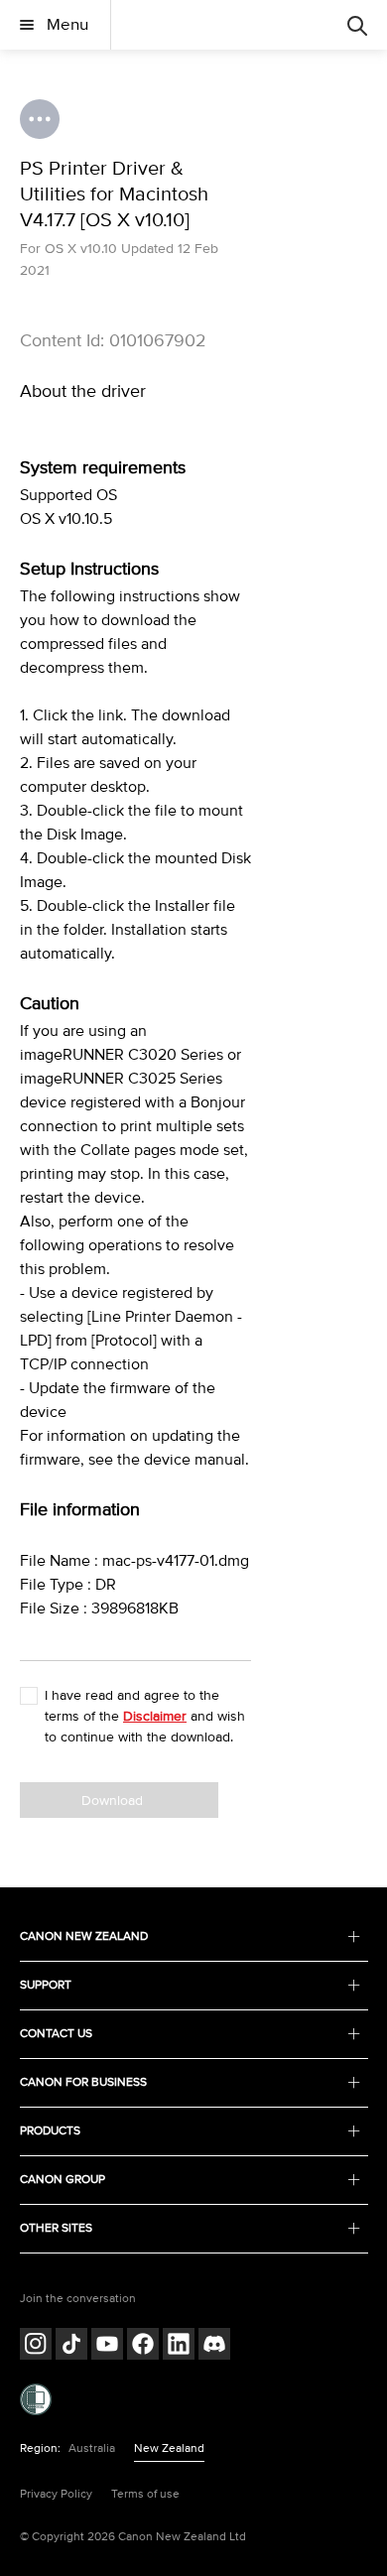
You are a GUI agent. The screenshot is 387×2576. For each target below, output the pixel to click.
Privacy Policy (56, 2494)
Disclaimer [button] (155, 1716)
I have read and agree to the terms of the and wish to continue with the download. (145, 1716)
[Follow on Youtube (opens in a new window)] (107, 2346)
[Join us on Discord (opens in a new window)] (214, 2346)
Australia (92, 2448)
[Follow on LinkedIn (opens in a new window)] (179, 2346)
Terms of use (145, 2494)
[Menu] (357, 25)
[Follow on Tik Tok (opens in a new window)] (71, 2346)
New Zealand (169, 2448)
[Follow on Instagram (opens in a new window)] (36, 2346)
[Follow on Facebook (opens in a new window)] (143, 2346)
